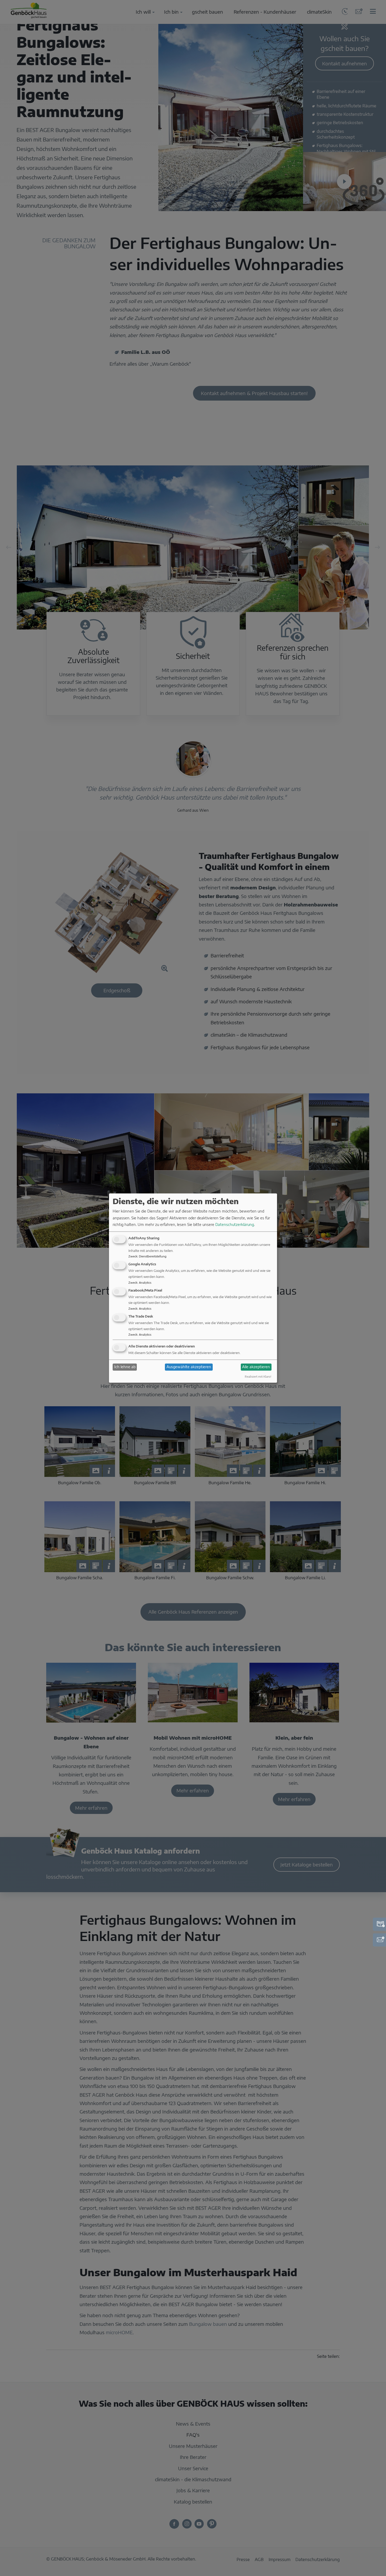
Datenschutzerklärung (235, 1224)
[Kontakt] (379, 1940)
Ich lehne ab (125, 1367)
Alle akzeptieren (256, 1367)
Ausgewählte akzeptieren (189, 1367)
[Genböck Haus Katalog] (379, 1924)
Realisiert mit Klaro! (258, 1376)
